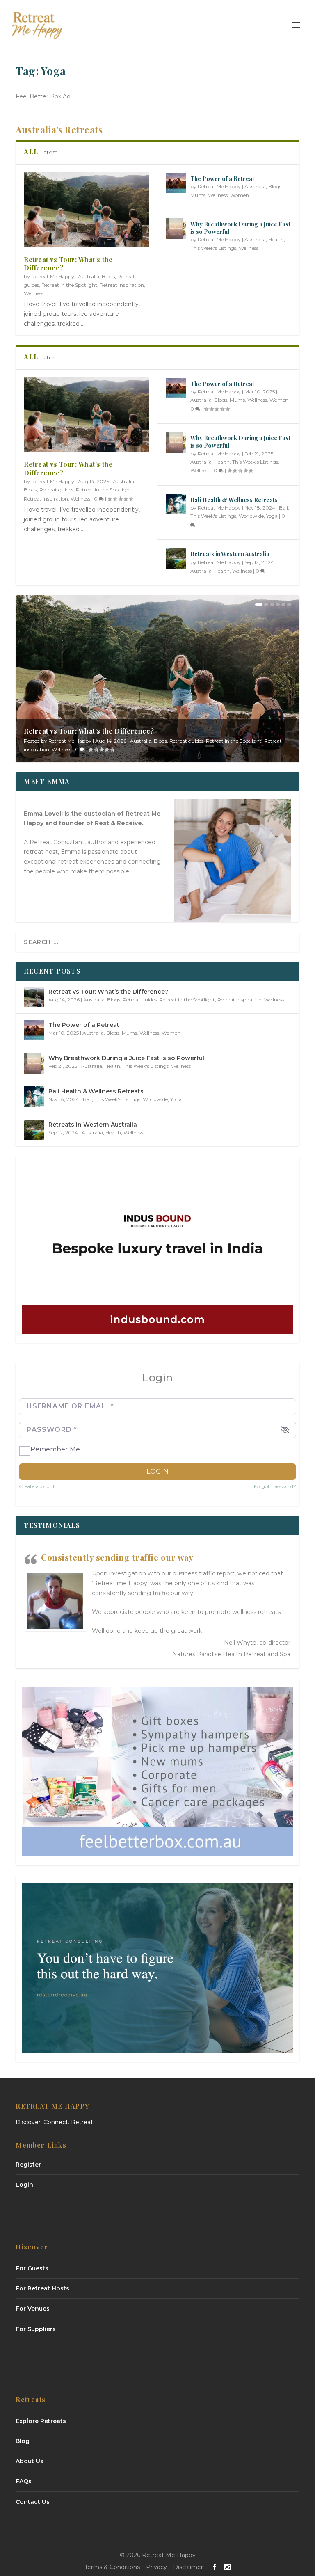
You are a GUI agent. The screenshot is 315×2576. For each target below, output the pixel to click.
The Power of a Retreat (222, 179)
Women (240, 195)
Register (28, 2165)
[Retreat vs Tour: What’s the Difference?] (86, 210)
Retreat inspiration (122, 285)
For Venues (33, 2309)
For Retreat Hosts (42, 2288)
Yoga (272, 516)
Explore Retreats (41, 2421)
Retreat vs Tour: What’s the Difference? (68, 264)
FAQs (24, 2481)
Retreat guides (56, 490)
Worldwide (251, 516)
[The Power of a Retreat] (176, 183)
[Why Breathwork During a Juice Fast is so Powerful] (176, 229)
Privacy (156, 2567)
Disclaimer (188, 2567)
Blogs (108, 276)
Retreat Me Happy (53, 276)
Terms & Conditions (112, 2567)
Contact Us (33, 2502)
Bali (283, 508)
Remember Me (55, 1449)
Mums (198, 195)
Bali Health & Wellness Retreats (234, 500)
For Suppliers (36, 2329)
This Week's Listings (213, 248)
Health (276, 239)
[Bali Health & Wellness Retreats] (176, 504)
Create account (37, 1486)
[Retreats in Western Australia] (176, 558)
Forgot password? (275, 1486)
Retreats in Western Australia (230, 554)
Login (157, 1471)
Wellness (34, 293)
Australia (89, 276)
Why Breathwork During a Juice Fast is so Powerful (240, 228)
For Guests (32, 2268)
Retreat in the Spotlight (69, 285)
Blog (23, 2441)
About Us (30, 2461)
